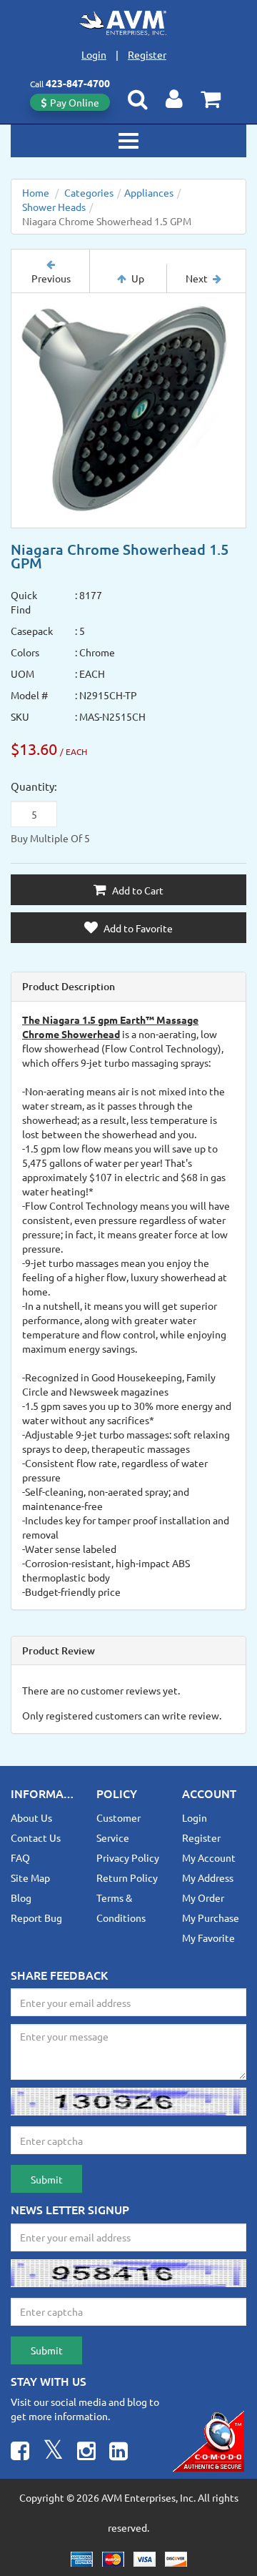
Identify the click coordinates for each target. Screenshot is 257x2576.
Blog (21, 1898)
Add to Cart (137, 890)
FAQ (20, 1857)
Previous (51, 278)
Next (197, 278)
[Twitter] (53, 2453)
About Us (31, 1817)
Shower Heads (54, 207)
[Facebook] (20, 2453)
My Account (209, 1857)
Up (138, 278)
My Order (203, 1898)
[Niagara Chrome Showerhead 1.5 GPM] (128, 410)
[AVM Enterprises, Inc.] (129, 23)
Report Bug (36, 1918)
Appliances (149, 192)
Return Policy (127, 1877)
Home (36, 192)
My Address (208, 1877)
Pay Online (75, 102)
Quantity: (34, 786)
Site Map (30, 1877)
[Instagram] (86, 2453)
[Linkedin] (119, 2453)
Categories (89, 192)
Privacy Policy (128, 1857)
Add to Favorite (137, 928)
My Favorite (208, 1938)
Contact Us (36, 1837)
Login (94, 54)
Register (147, 54)
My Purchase (211, 1918)
